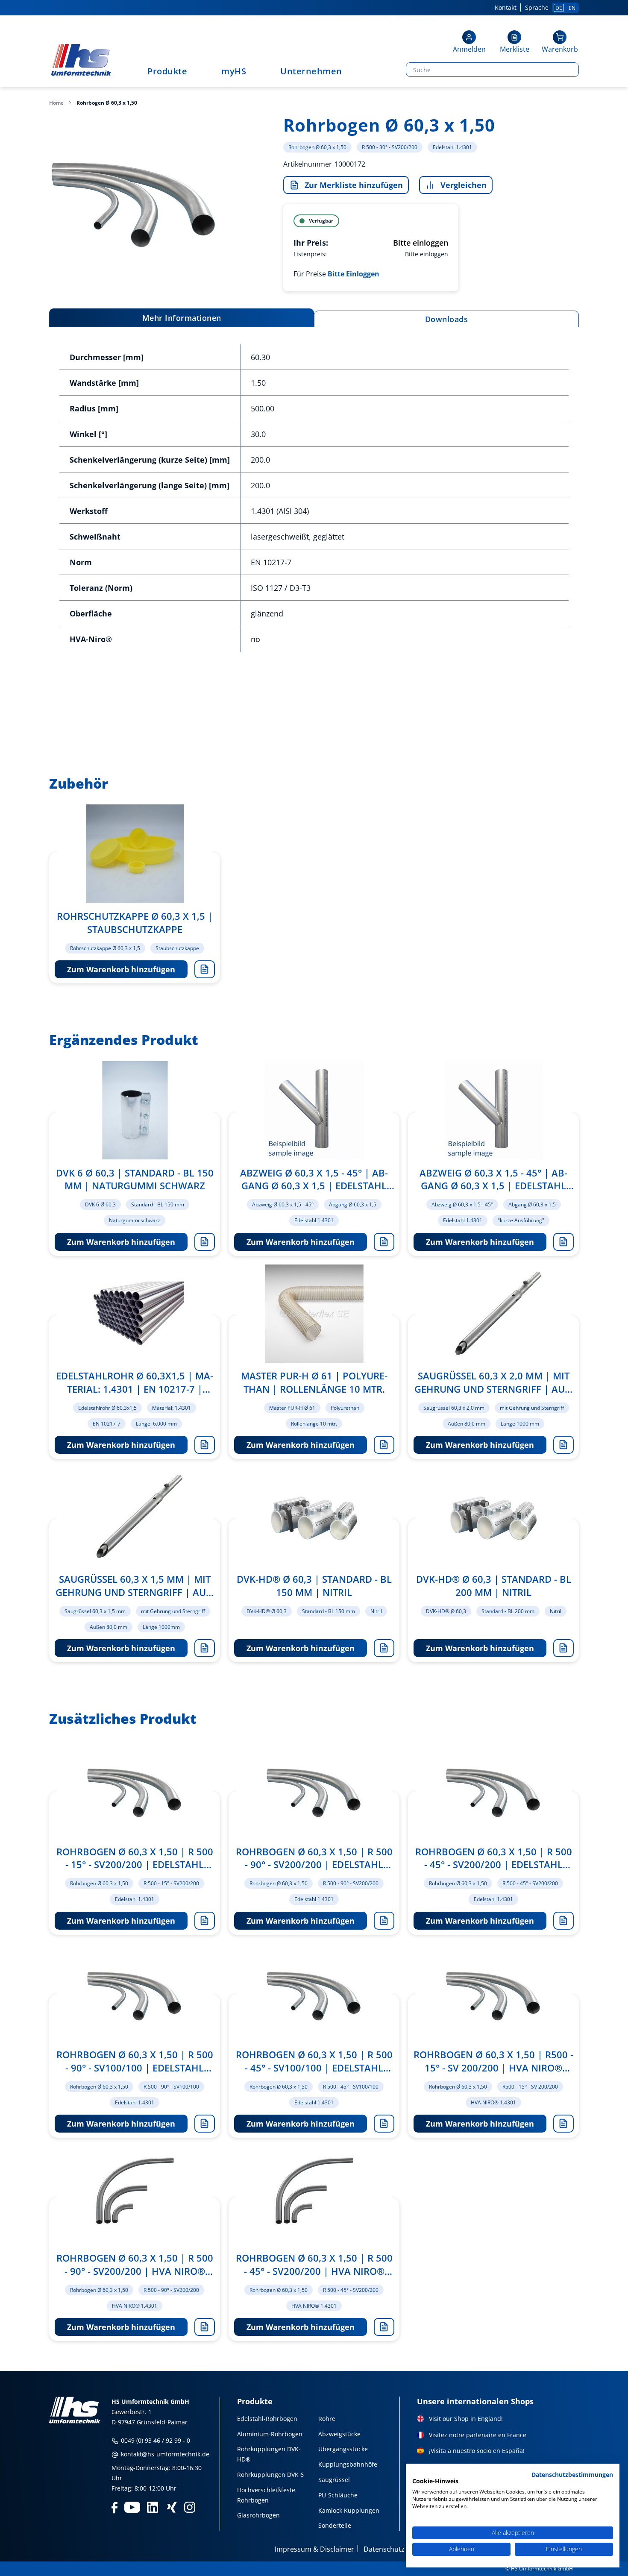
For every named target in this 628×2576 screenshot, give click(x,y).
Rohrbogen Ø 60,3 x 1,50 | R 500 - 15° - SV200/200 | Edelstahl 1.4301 (135, 1858)
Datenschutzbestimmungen (572, 2475)
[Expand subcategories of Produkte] (191, 72)
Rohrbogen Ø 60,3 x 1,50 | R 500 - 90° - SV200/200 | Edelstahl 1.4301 (314, 1858)
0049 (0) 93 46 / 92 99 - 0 (155, 2440)
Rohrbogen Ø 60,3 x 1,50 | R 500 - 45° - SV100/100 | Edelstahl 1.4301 (314, 2061)
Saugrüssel (334, 2480)
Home (56, 103)
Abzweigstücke (339, 2434)
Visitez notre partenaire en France (478, 2435)
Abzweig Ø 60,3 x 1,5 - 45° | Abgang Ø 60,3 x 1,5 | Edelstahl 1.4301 (314, 1179)
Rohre (327, 2419)
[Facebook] (114, 2507)
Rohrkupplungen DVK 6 (270, 2475)
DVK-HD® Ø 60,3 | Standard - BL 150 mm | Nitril (314, 1586)
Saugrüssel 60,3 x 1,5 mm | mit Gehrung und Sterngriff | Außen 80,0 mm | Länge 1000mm (135, 1586)
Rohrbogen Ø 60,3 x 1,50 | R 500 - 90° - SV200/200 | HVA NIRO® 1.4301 (135, 2265)
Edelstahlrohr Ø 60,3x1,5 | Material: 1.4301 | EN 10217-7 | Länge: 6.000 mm (135, 1382)
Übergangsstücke (343, 2449)
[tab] (182, 318)
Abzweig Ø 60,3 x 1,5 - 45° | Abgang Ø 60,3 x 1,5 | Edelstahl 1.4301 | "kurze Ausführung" (493, 1179)
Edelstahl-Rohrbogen (267, 2419)
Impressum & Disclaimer (314, 2549)
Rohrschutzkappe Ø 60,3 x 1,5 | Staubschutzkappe (135, 923)
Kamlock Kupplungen (349, 2510)
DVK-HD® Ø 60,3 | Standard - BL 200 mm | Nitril (494, 1586)
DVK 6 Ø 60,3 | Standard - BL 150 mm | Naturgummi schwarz (135, 1179)
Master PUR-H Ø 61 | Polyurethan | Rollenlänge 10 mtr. (314, 1382)
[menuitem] (172, 71)
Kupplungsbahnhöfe (348, 2464)
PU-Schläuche (338, 2495)
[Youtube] (132, 2507)
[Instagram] (190, 2507)
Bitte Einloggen (354, 274)
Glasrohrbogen (258, 2515)
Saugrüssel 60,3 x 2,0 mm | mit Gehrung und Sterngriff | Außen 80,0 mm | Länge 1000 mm (494, 1382)
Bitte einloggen (421, 243)
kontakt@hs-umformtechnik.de (164, 2454)
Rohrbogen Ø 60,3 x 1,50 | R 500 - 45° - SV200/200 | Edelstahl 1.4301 (494, 1858)
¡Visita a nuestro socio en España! (477, 2451)
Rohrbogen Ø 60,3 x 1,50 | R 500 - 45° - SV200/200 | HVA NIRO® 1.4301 (314, 2265)
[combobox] (490, 70)
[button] (469, 43)
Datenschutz (384, 2549)
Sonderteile (335, 2525)
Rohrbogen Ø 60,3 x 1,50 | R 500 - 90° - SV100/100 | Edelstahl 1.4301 (135, 2061)
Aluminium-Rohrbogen (270, 2434)
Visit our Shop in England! (466, 2419)
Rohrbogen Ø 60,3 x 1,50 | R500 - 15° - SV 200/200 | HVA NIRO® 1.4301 (493, 2061)
